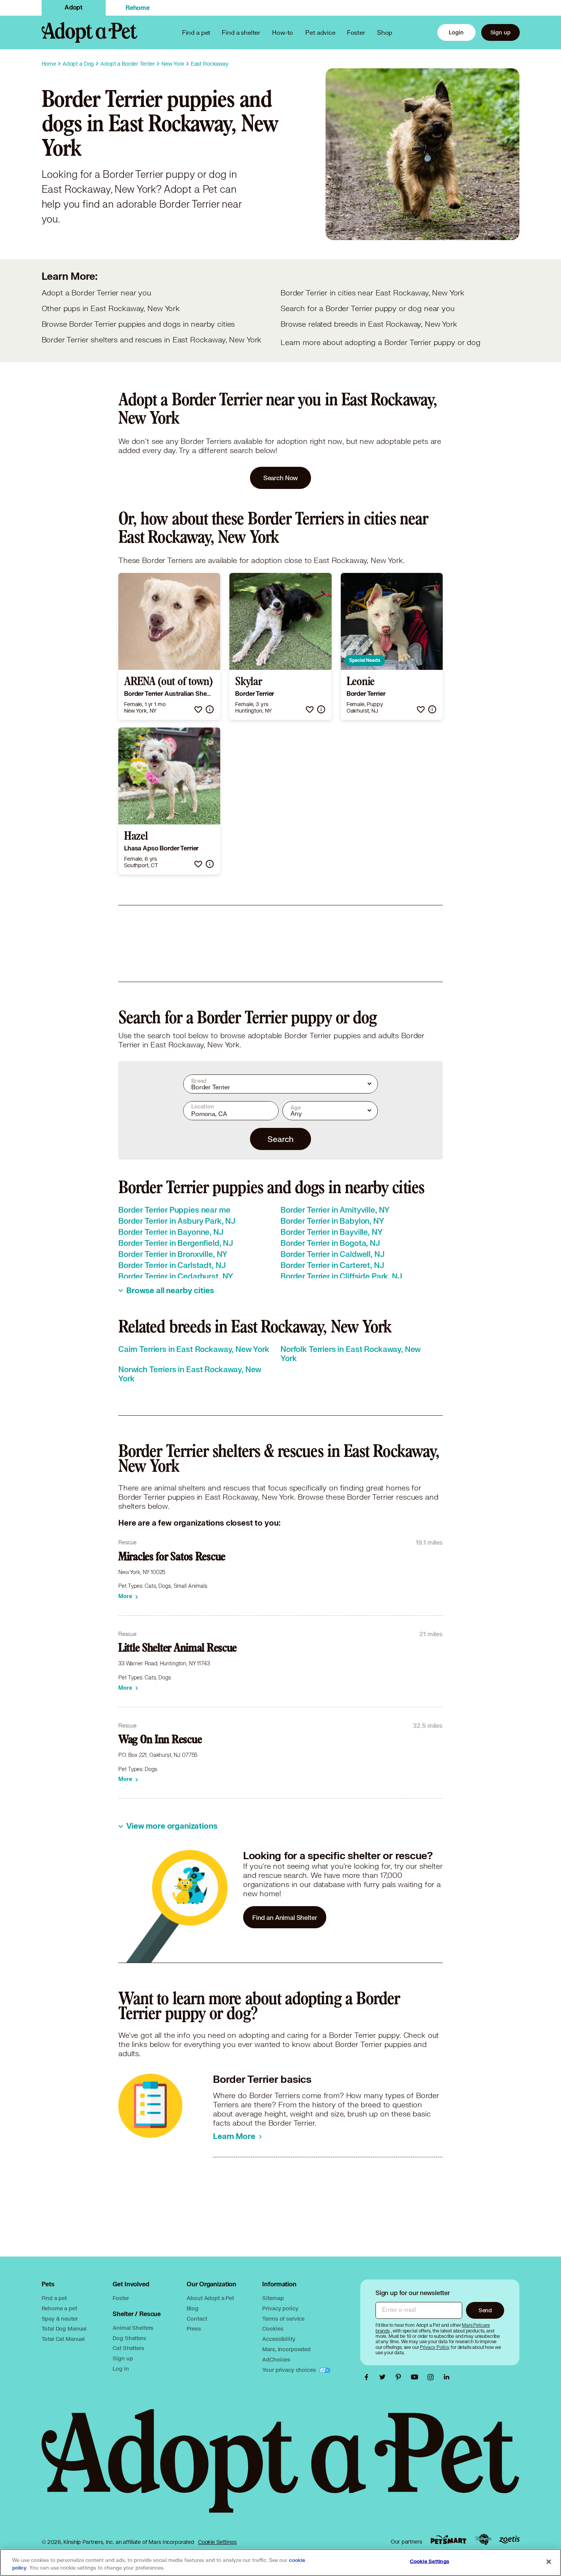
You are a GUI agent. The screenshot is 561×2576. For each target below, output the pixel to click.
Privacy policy (280, 2308)
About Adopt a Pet (210, 2298)
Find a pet (54, 2298)
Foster (356, 32)
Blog (192, 2308)
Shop (385, 32)
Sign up (501, 32)
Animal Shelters (133, 2328)
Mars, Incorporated (286, 2349)
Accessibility (279, 2339)
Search (280, 1139)
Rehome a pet (59, 2308)
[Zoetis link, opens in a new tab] (509, 2540)
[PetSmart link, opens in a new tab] (448, 2540)
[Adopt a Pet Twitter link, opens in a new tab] (384, 2377)
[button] (198, 709)
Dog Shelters (129, 2338)
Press (194, 2328)
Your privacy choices (290, 2370)
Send (485, 2310)
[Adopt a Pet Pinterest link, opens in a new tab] (400, 2377)
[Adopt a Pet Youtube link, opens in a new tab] (416, 2377)
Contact (197, 2319)
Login (456, 32)
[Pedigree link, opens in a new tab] (483, 2540)
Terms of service (283, 2319)
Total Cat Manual (63, 2339)
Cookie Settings (217, 2542)
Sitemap (273, 2298)
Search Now (281, 478)
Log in (121, 2369)
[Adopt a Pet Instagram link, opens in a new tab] (432, 2377)
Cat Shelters (128, 2348)
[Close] (549, 2562)
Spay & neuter (60, 2319)
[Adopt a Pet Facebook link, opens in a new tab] (368, 2377)
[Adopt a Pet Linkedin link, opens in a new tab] (447, 2377)
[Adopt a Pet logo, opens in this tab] (281, 2469)
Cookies (273, 2328)
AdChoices (276, 2359)
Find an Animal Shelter (285, 1917)
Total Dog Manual (64, 2328)
